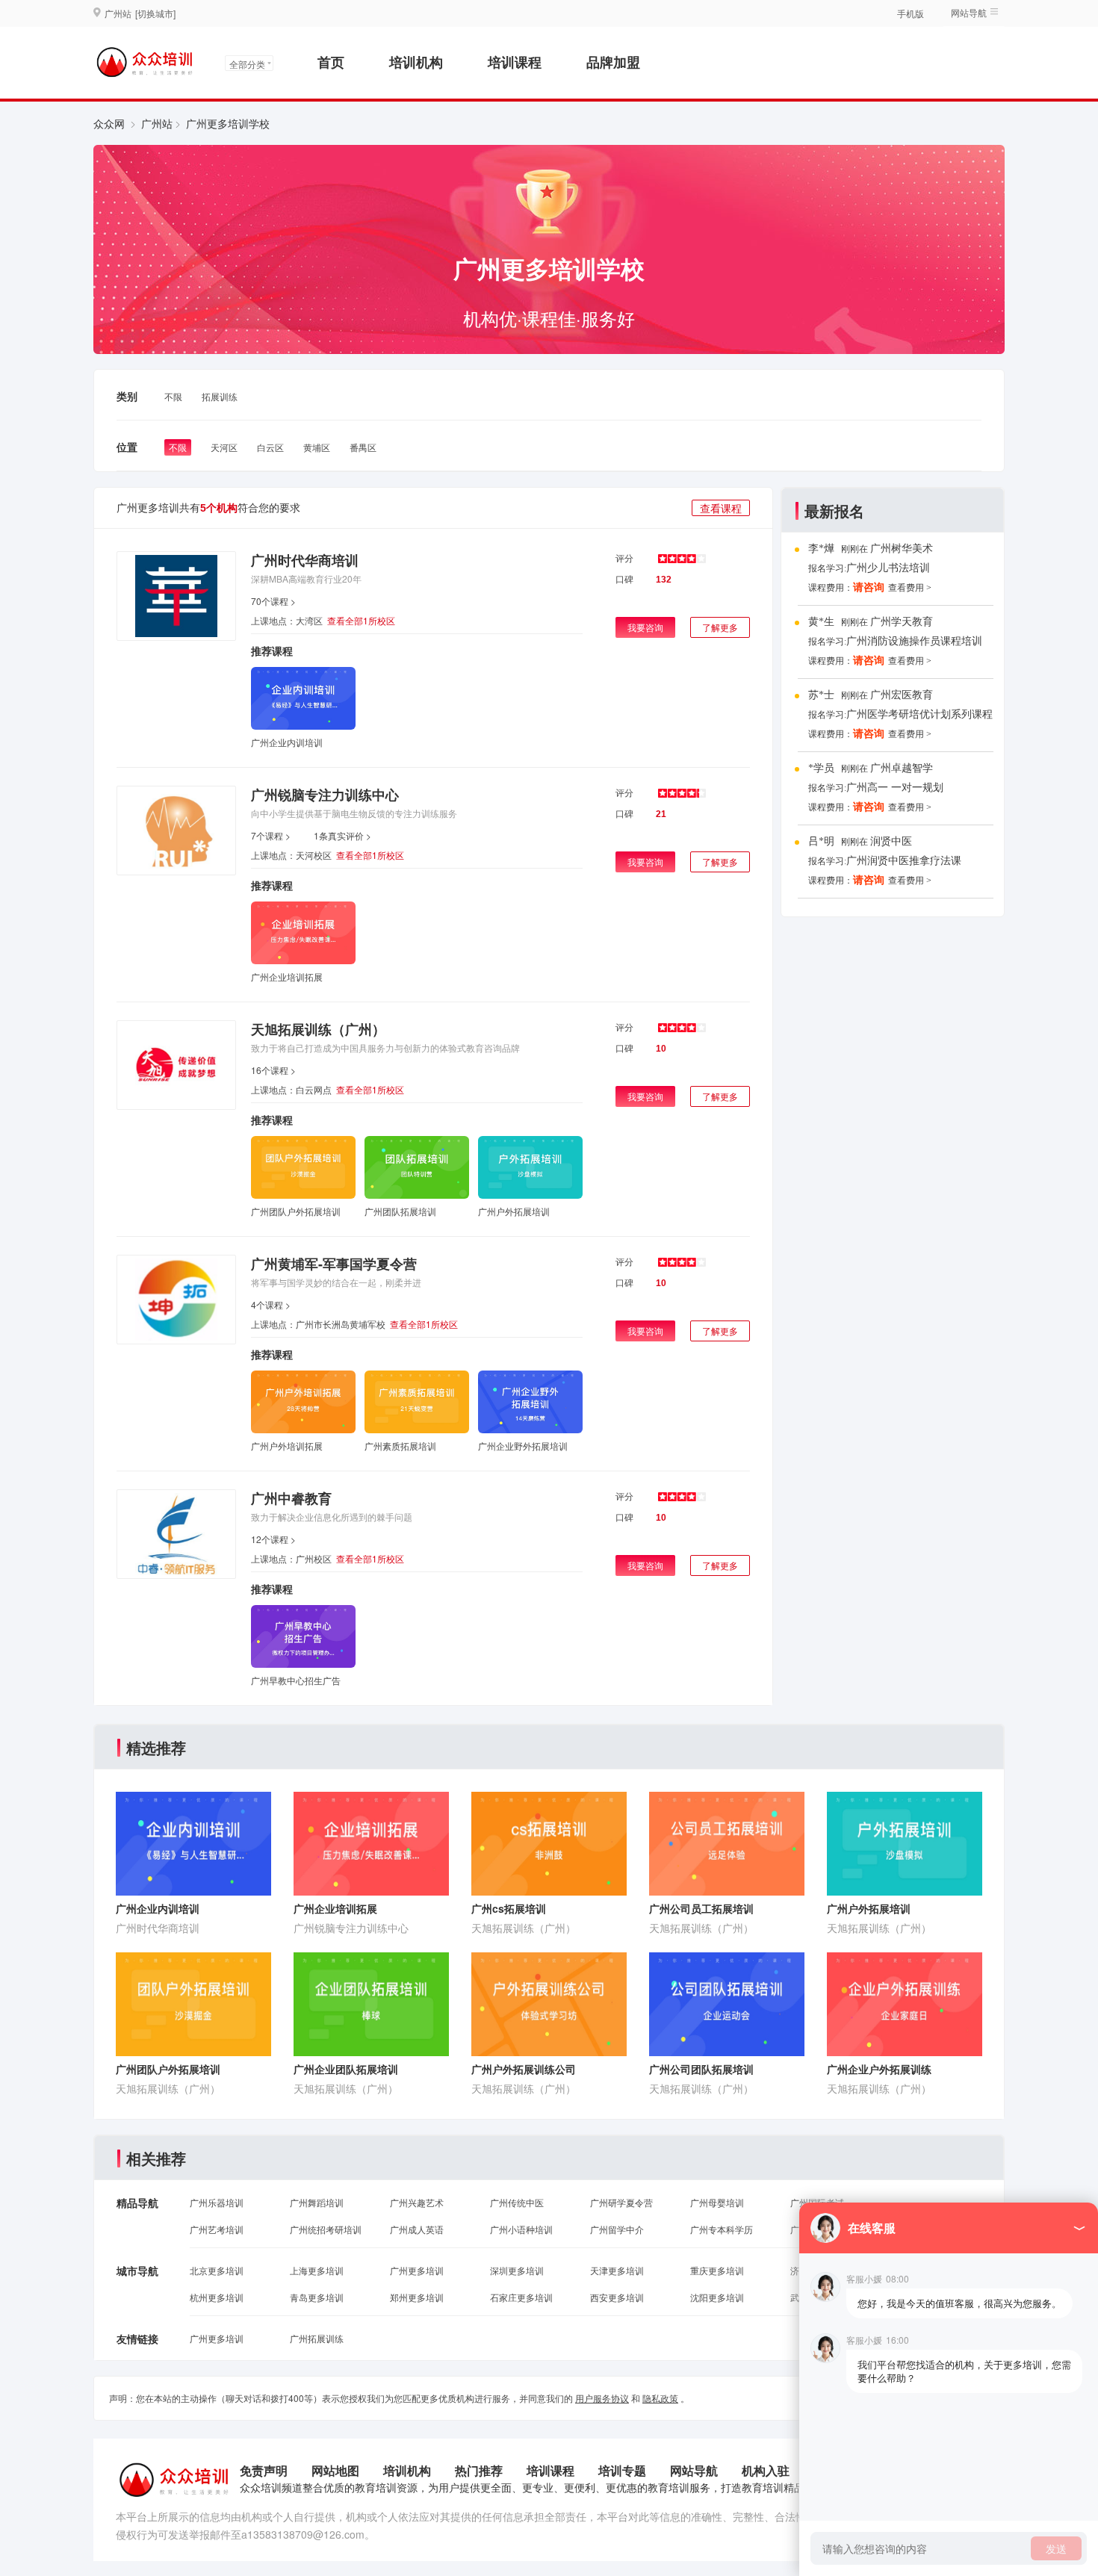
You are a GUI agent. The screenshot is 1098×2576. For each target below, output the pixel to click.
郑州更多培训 (417, 2297)
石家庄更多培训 (521, 2297)
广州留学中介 (617, 2229)
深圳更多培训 (517, 2270)
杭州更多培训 (217, 2297)
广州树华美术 (902, 549)
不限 (173, 396)
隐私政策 (660, 2398)
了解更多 (720, 627)
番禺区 (363, 447)
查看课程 (721, 508)
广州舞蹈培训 (317, 2202)
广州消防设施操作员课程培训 (914, 641)
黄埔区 (317, 447)
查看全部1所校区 (361, 620)
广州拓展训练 (317, 2338)
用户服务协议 (602, 2398)
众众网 (109, 123)
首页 (331, 62)
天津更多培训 (617, 2270)
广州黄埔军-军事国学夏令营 (334, 1264)
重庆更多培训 (717, 2270)
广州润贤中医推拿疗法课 (904, 861)
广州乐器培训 (217, 2202)
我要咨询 (645, 627)
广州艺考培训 (217, 2229)
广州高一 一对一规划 (895, 788)
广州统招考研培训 (326, 2229)
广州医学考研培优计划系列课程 (919, 714)
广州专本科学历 (722, 2229)
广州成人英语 (417, 2229)
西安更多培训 (617, 2297)
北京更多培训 (217, 2270)
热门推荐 (479, 2470)
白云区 (270, 447)
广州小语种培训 (521, 2229)
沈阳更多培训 (717, 2297)
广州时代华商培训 (305, 560)
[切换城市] (155, 13)
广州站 (157, 123)
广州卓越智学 (902, 768)
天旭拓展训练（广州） (318, 1029)
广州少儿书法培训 (888, 568)
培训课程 (515, 62)
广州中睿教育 (291, 1498)
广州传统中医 (517, 2202)
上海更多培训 (317, 2270)
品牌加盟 (613, 62)
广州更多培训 (417, 2270)
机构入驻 (766, 2470)
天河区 (224, 447)
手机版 (911, 13)
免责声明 (264, 2470)
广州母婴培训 (717, 2202)
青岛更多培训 (317, 2297)
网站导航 (694, 2470)
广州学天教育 (902, 622)
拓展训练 (220, 396)
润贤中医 (891, 841)
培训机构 (416, 62)
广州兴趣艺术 (417, 2202)
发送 (1056, 2548)
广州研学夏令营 (621, 2202)
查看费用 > (910, 588)
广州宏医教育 (902, 695)
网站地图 (335, 2470)
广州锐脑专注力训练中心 (325, 795)
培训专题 (622, 2470)
